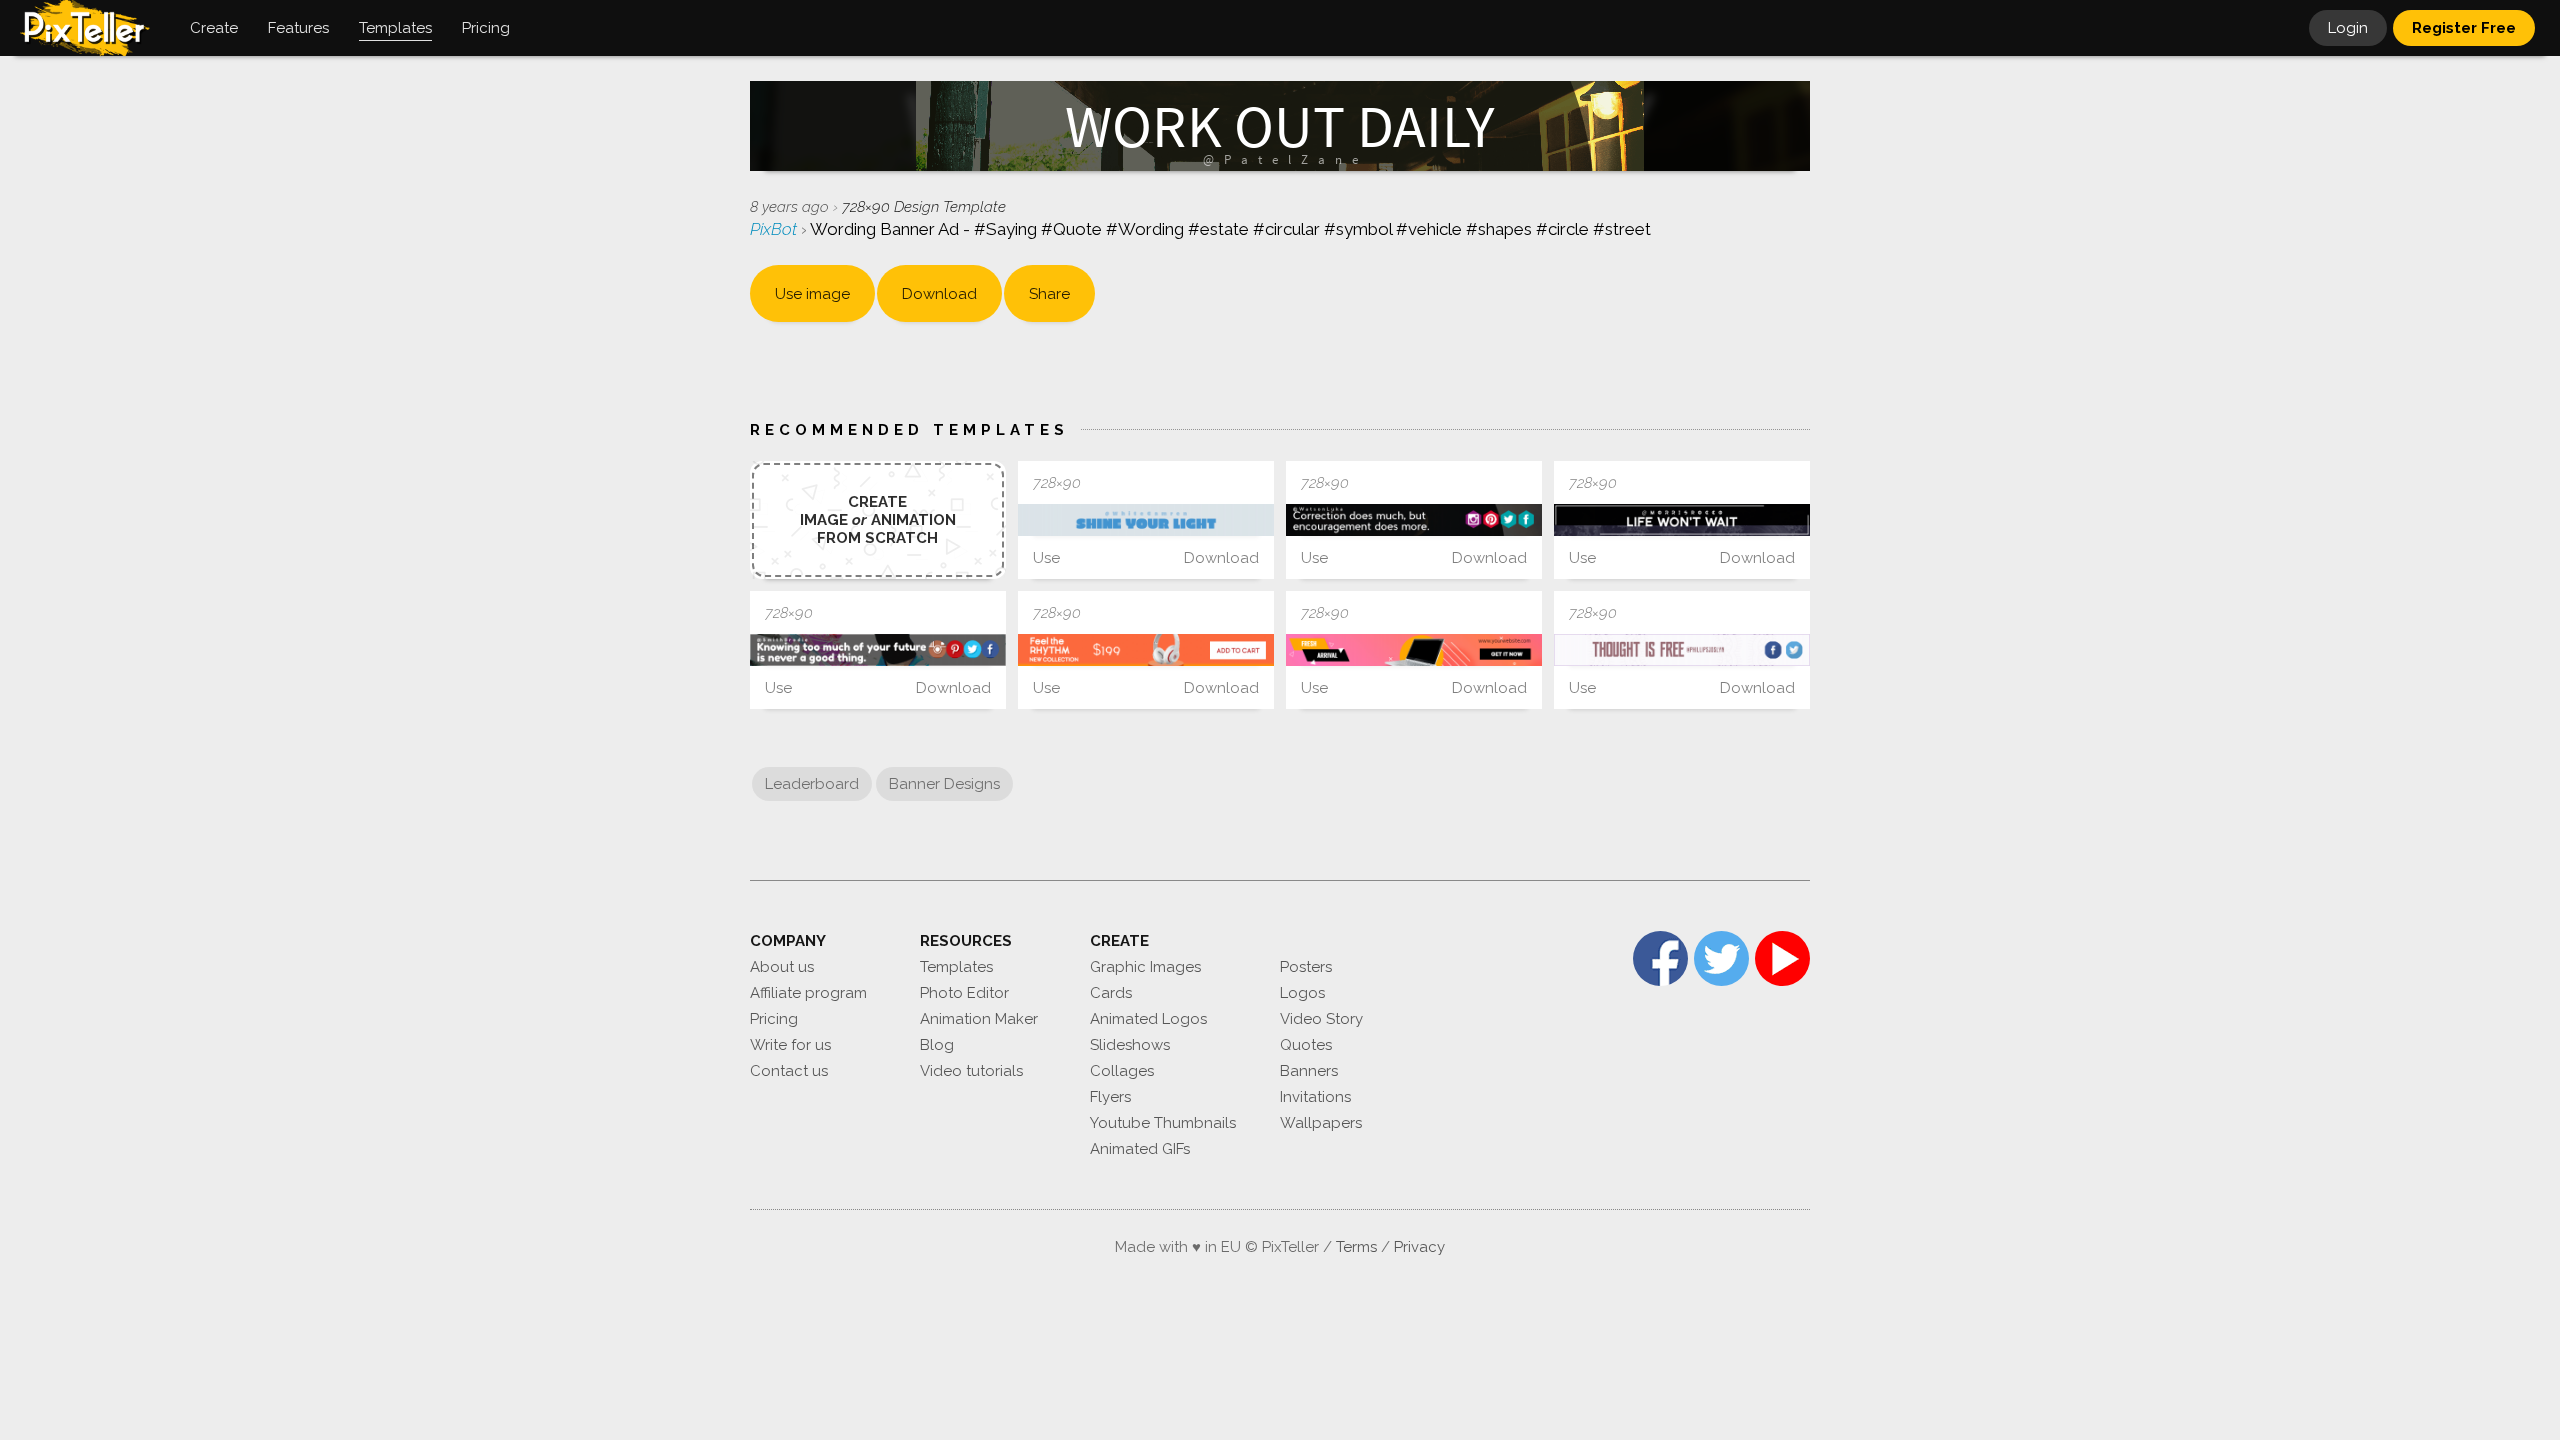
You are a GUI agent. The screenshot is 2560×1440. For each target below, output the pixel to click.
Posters (1306, 967)
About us (782, 967)
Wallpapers (1321, 1123)
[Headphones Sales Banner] (1146, 650)
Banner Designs (944, 784)
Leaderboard (812, 784)
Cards (1111, 993)
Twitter (1721, 958)
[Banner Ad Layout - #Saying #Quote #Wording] (1146, 520)
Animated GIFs (1140, 1149)
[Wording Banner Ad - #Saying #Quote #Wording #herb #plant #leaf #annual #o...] (1682, 520)
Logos (1302, 993)
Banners (1309, 1071)
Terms (1356, 1247)
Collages (1122, 1071)
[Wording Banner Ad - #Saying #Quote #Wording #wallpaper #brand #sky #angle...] (1682, 650)
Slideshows (1130, 1045)
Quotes (1306, 1045)
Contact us (789, 1071)
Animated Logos (1148, 1019)
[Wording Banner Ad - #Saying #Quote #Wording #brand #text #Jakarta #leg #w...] (878, 650)
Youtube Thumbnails (1163, 1123)
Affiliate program (808, 993)
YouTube (1782, 958)
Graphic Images (1145, 967)
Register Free (2464, 28)
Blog (937, 1045)
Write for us (790, 1045)
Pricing (774, 1019)
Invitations (1315, 1097)
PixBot (775, 229)
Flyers (1110, 1097)
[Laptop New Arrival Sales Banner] (1414, 650)
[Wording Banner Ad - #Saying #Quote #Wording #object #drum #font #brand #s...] (1414, 520)
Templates (956, 967)
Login (2348, 28)
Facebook (1660, 958)
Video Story (1321, 1019)
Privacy (1419, 1247)
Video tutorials (971, 1071)
